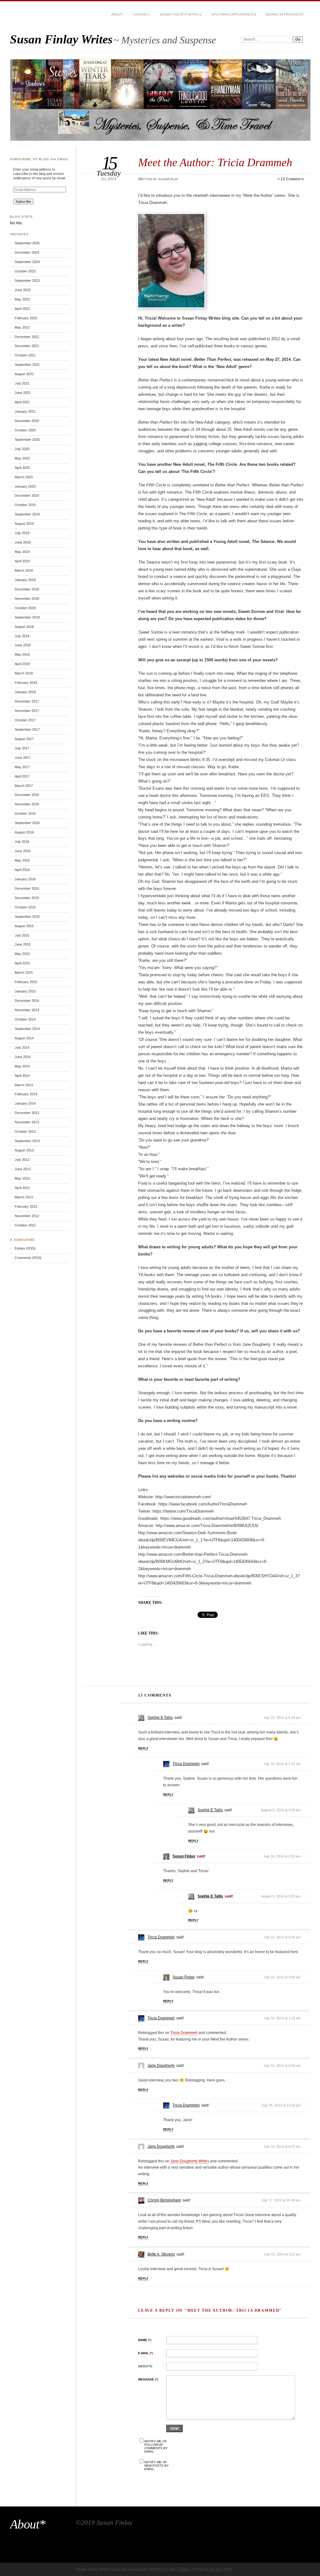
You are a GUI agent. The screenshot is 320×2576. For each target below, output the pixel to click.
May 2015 (22, 954)
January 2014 (25, 1103)
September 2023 (27, 281)
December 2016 (27, 795)
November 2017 (27, 711)
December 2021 (27, 337)
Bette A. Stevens (161, 2254)
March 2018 (24, 673)
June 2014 (23, 1057)
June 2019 (23, 542)
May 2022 (22, 327)
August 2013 (24, 1150)
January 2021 (25, 411)
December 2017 (27, 701)
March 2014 (24, 1085)
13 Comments (292, 179)
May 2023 (22, 299)
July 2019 (22, 533)
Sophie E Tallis (160, 1718)
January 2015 (25, 991)
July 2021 (22, 383)
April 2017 (22, 776)
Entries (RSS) (25, 1248)
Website (145, 2366)
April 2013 (22, 1188)
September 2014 (27, 1029)
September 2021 (27, 365)
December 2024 (27, 252)
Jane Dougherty (161, 2066)
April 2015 (22, 963)
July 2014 (22, 1047)
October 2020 (25, 430)
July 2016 (22, 842)
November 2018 (27, 599)
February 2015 (26, 982)
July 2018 (22, 636)
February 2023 (26, 318)
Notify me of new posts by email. (157, 2466)
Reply (143, 1748)
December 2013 (27, 1113)
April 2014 (22, 1076)
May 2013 (22, 1178)
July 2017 (22, 748)
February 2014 (26, 1094)
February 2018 (26, 683)
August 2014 (24, 1038)
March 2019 (24, 570)
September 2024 (27, 262)
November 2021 (27, 346)
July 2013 (22, 1160)
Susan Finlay (184, 1856)
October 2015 (25, 907)
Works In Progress (285, 14)
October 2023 (25, 271)
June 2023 (23, 290)
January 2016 (25, 879)
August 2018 (24, 627)
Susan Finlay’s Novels (180, 14)
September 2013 (27, 1141)
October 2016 (25, 813)
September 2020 (27, 440)
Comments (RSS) (28, 1258)
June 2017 (23, 758)
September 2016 (27, 823)
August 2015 (24, 926)
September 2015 (27, 917)
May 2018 (22, 654)
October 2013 (25, 1131)
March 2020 (24, 477)
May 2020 (22, 458)
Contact (141, 14)
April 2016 (22, 870)
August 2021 (24, 374)
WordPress (159, 2569)
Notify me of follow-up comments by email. (156, 2446)
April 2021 (22, 402)
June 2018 (23, 645)
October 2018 (25, 608)
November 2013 (27, 1122)
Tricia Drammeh (186, 1764)
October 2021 (25, 355)
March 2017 (24, 786)
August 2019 (24, 524)
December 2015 (27, 888)
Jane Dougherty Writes (190, 2161)
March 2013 (24, 1197)
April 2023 (22, 309)
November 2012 (27, 1216)
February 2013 (26, 1206)
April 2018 (22, 664)
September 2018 (27, 617)
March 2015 (24, 972)
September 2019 (27, 514)
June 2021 (23, 393)
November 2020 (27, 421)
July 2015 (22, 935)
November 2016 (27, 804)
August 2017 (24, 739)
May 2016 (22, 860)
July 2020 (22, 449)
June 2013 (23, 1169)
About (117, 14)
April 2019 (22, 561)
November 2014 (27, 1010)
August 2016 (24, 832)
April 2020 (22, 468)
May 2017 (22, 767)
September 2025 (27, 243)
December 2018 (27, 589)
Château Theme (190, 2569)
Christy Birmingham (164, 2200)
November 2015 (27, 898)
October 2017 (25, 720)
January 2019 (25, 580)
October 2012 (25, 1225)
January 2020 (25, 486)
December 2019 (27, 495)
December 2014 (27, 1001)
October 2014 (25, 1019)
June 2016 (23, 851)
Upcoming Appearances (234, 14)
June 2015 (23, 944)
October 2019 (25, 505)
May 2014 (22, 1066)
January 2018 (25, 692)
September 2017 (27, 729)
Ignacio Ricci (221, 2569)
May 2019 (22, 552)
